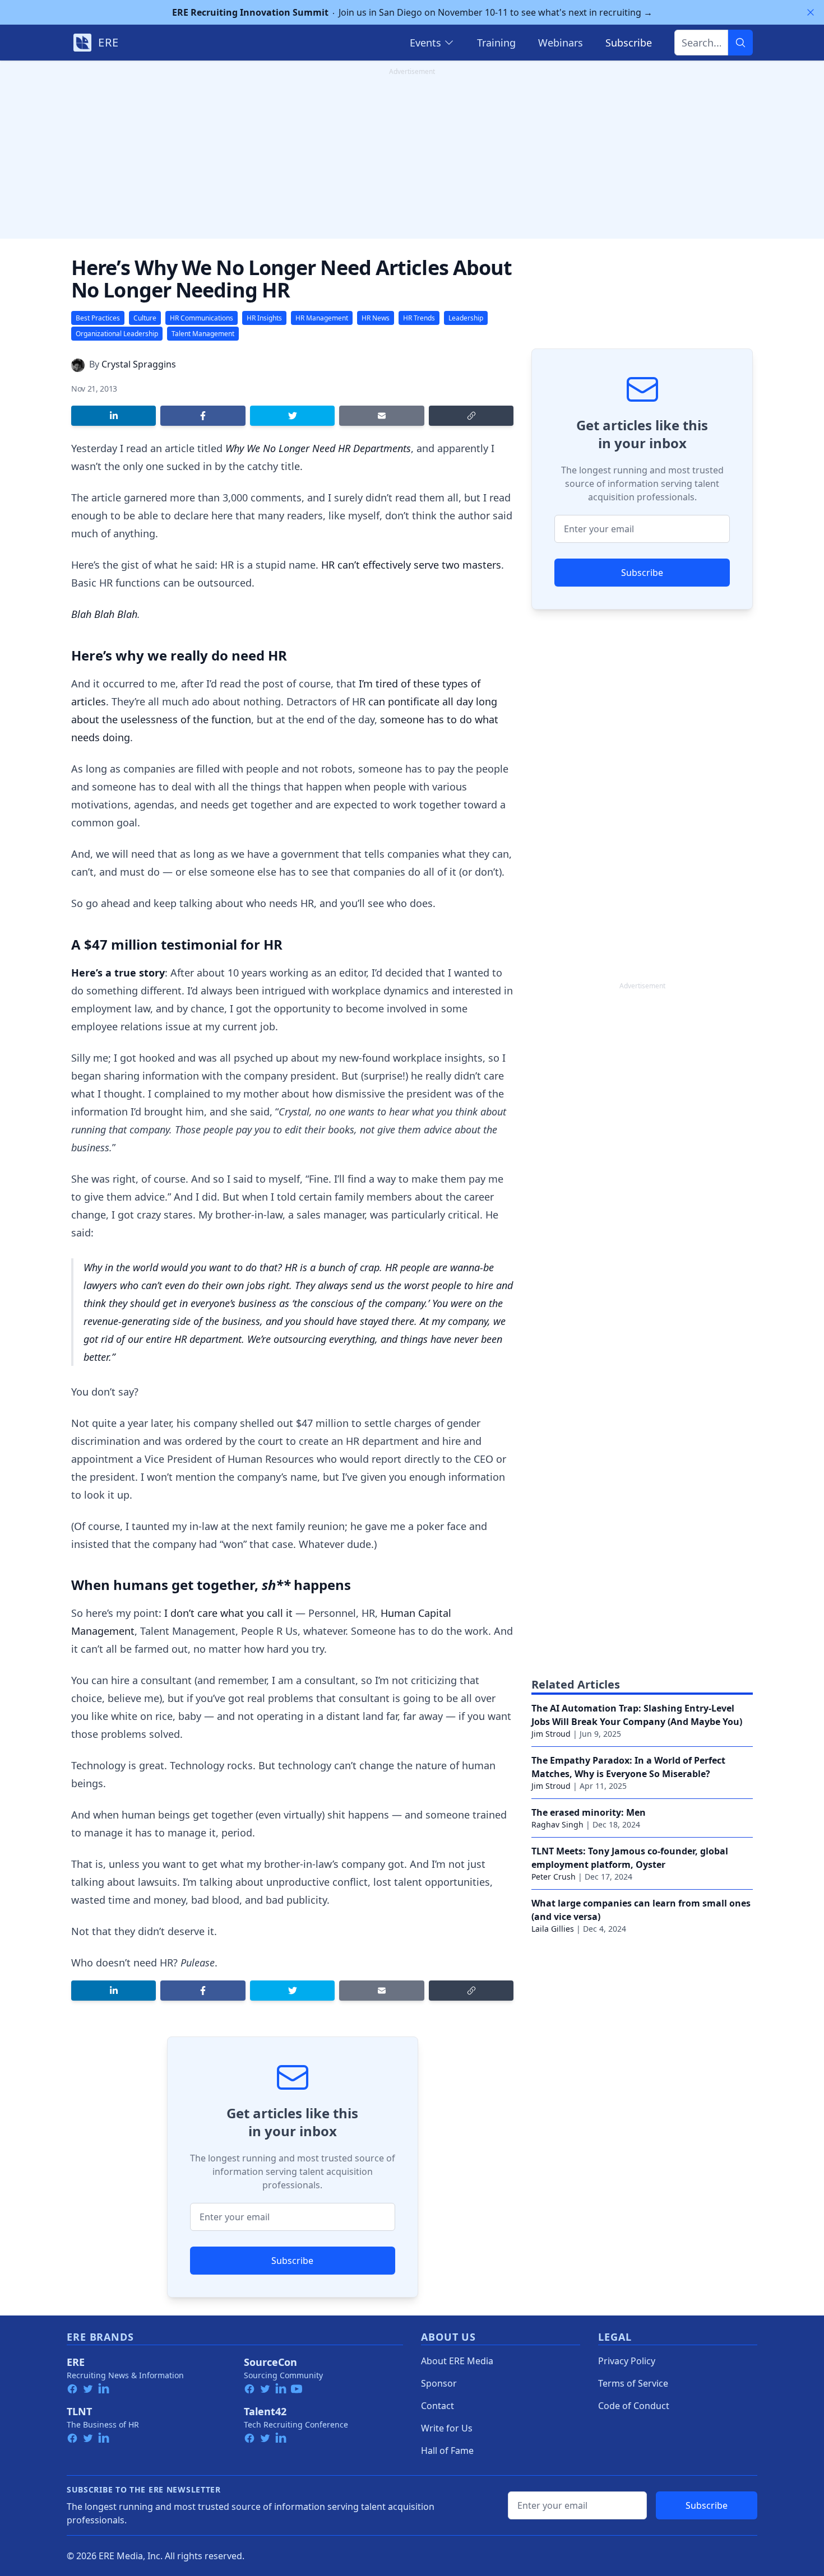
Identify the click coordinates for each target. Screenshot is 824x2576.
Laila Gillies (553, 1929)
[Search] (740, 43)
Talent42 (265, 2411)
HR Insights (264, 318)
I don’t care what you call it (228, 1613)
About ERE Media (457, 2361)
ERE (76, 2362)
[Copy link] (471, 416)
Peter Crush (554, 1877)
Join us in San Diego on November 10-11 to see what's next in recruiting (412, 12)
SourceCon (270, 2362)
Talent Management (203, 334)
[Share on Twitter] (292, 416)
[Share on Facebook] (203, 416)
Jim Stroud (551, 1734)
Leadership (466, 318)
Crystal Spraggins (139, 364)
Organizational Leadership (117, 334)
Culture (145, 318)
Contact (438, 2406)
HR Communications (202, 318)
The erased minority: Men (589, 1812)
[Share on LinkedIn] (114, 416)
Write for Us (447, 2428)
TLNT (79, 2411)
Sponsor (439, 2383)
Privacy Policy (627, 2361)
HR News (376, 318)
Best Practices (98, 318)
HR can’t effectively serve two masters (411, 565)
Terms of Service (633, 2383)
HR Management (322, 318)
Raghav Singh (557, 1824)
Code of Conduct (634, 2406)
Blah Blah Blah (104, 614)
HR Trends (419, 318)
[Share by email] (381, 416)
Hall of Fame (447, 2451)
